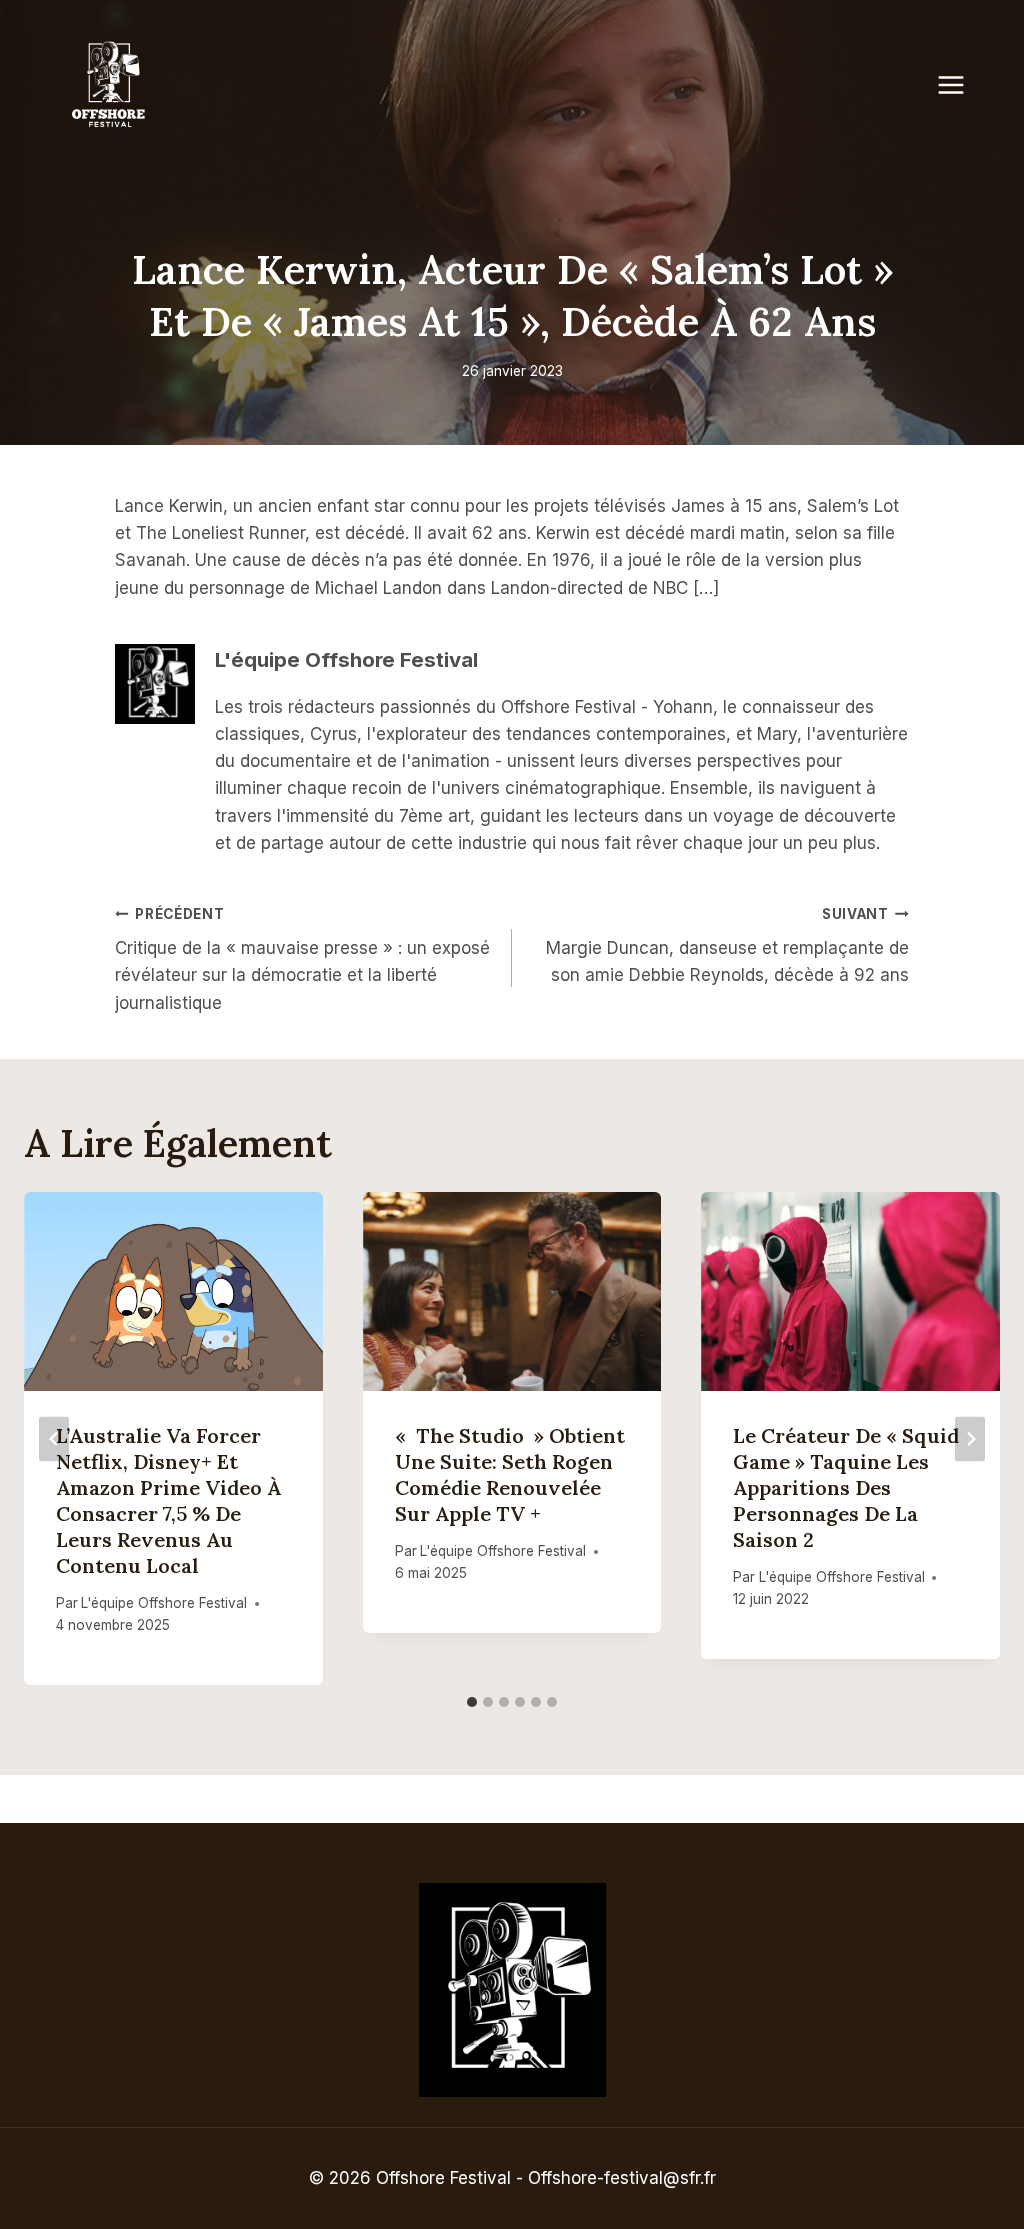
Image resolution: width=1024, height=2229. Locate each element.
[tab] (472, 1702)
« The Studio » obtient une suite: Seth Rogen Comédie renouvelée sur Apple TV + (510, 1474)
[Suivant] (970, 1438)
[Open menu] (961, 84)
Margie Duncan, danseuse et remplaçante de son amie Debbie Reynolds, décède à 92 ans (727, 946)
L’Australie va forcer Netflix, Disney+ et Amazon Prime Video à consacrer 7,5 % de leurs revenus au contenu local (168, 1500)
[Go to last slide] (54, 1438)
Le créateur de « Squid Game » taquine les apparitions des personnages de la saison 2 (846, 1487)
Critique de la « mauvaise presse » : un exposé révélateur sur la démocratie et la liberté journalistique (302, 959)
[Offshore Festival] (110, 85)
